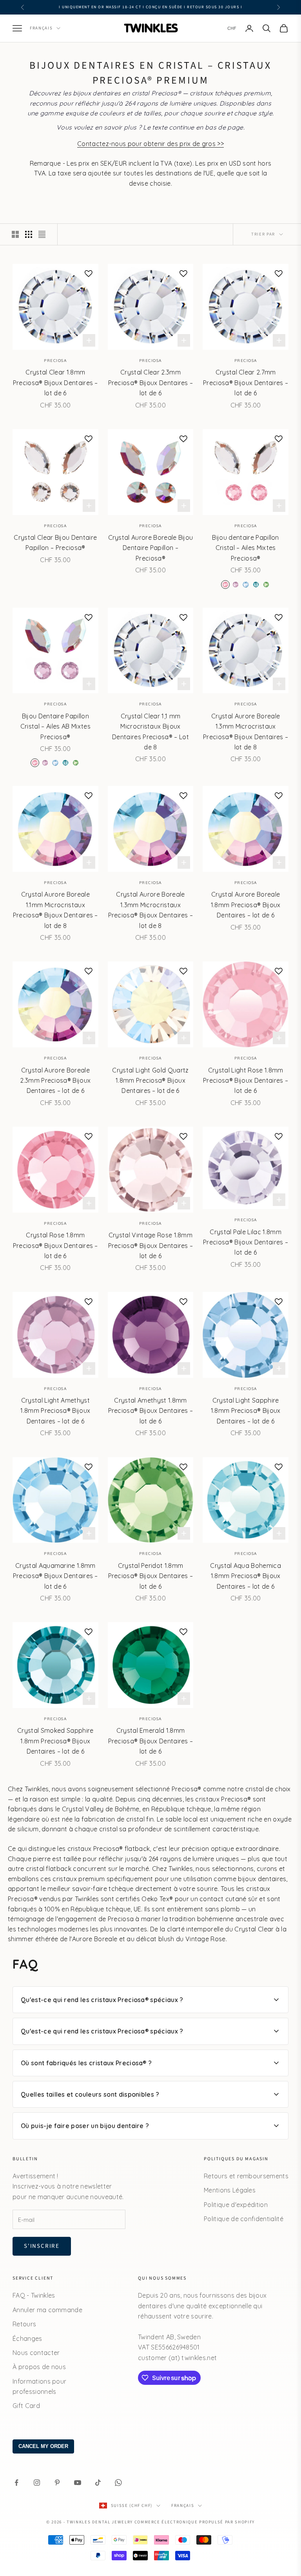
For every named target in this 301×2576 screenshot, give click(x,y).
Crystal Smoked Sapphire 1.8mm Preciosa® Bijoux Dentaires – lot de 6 (55, 1741)
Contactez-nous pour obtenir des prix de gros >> (150, 144)
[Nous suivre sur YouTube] (78, 2483)
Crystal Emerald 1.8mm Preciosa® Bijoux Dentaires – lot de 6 (151, 1741)
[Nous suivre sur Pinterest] (57, 2483)
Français (41, 28)
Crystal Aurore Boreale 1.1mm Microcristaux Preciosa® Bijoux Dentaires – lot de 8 (55, 910)
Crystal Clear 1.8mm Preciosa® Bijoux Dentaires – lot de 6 (55, 383)
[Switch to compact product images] (42, 234)
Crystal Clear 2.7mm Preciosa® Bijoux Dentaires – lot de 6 (246, 383)
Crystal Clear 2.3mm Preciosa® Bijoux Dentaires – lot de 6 (151, 383)
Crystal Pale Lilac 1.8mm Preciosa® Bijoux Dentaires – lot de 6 (246, 1242)
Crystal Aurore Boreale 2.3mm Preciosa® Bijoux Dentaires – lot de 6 (55, 1081)
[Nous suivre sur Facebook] (16, 2483)
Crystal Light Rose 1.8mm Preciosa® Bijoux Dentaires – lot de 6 (246, 1081)
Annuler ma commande (47, 2310)
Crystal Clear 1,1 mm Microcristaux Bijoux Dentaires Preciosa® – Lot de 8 (150, 732)
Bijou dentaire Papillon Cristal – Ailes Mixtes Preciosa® (245, 548)
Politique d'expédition (236, 2205)
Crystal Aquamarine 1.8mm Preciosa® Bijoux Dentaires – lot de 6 (55, 1576)
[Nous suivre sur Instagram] (37, 2483)
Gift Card (26, 2406)
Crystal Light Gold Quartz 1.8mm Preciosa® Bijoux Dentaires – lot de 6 (150, 1081)
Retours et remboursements (246, 2176)
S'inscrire (42, 2246)
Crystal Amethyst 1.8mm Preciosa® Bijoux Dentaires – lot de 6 (151, 1411)
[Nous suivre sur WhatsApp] (118, 2483)
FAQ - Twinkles (34, 2295)
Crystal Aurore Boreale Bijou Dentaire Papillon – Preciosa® (151, 548)
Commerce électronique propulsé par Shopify (195, 2522)
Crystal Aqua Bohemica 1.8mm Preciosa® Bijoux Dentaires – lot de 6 (246, 1576)
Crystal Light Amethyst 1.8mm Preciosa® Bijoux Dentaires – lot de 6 (55, 1411)
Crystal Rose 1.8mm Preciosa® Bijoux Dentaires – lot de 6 (55, 1245)
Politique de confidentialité (244, 2219)
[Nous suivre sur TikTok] (98, 2483)
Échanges (27, 2338)
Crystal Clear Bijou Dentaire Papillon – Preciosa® (55, 543)
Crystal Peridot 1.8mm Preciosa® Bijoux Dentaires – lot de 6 (151, 1576)
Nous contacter (36, 2353)
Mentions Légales (230, 2190)
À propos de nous (39, 2367)
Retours (24, 2324)
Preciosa (55, 361)
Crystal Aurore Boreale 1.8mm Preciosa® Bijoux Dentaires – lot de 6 (246, 905)
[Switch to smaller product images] (29, 234)
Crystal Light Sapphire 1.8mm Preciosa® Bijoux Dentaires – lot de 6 (246, 1411)
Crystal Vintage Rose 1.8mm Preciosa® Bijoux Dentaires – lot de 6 (151, 1245)
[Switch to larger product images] (15, 234)
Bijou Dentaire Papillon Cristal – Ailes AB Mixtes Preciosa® (55, 726)
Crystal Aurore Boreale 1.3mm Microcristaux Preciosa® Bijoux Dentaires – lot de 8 (246, 732)
